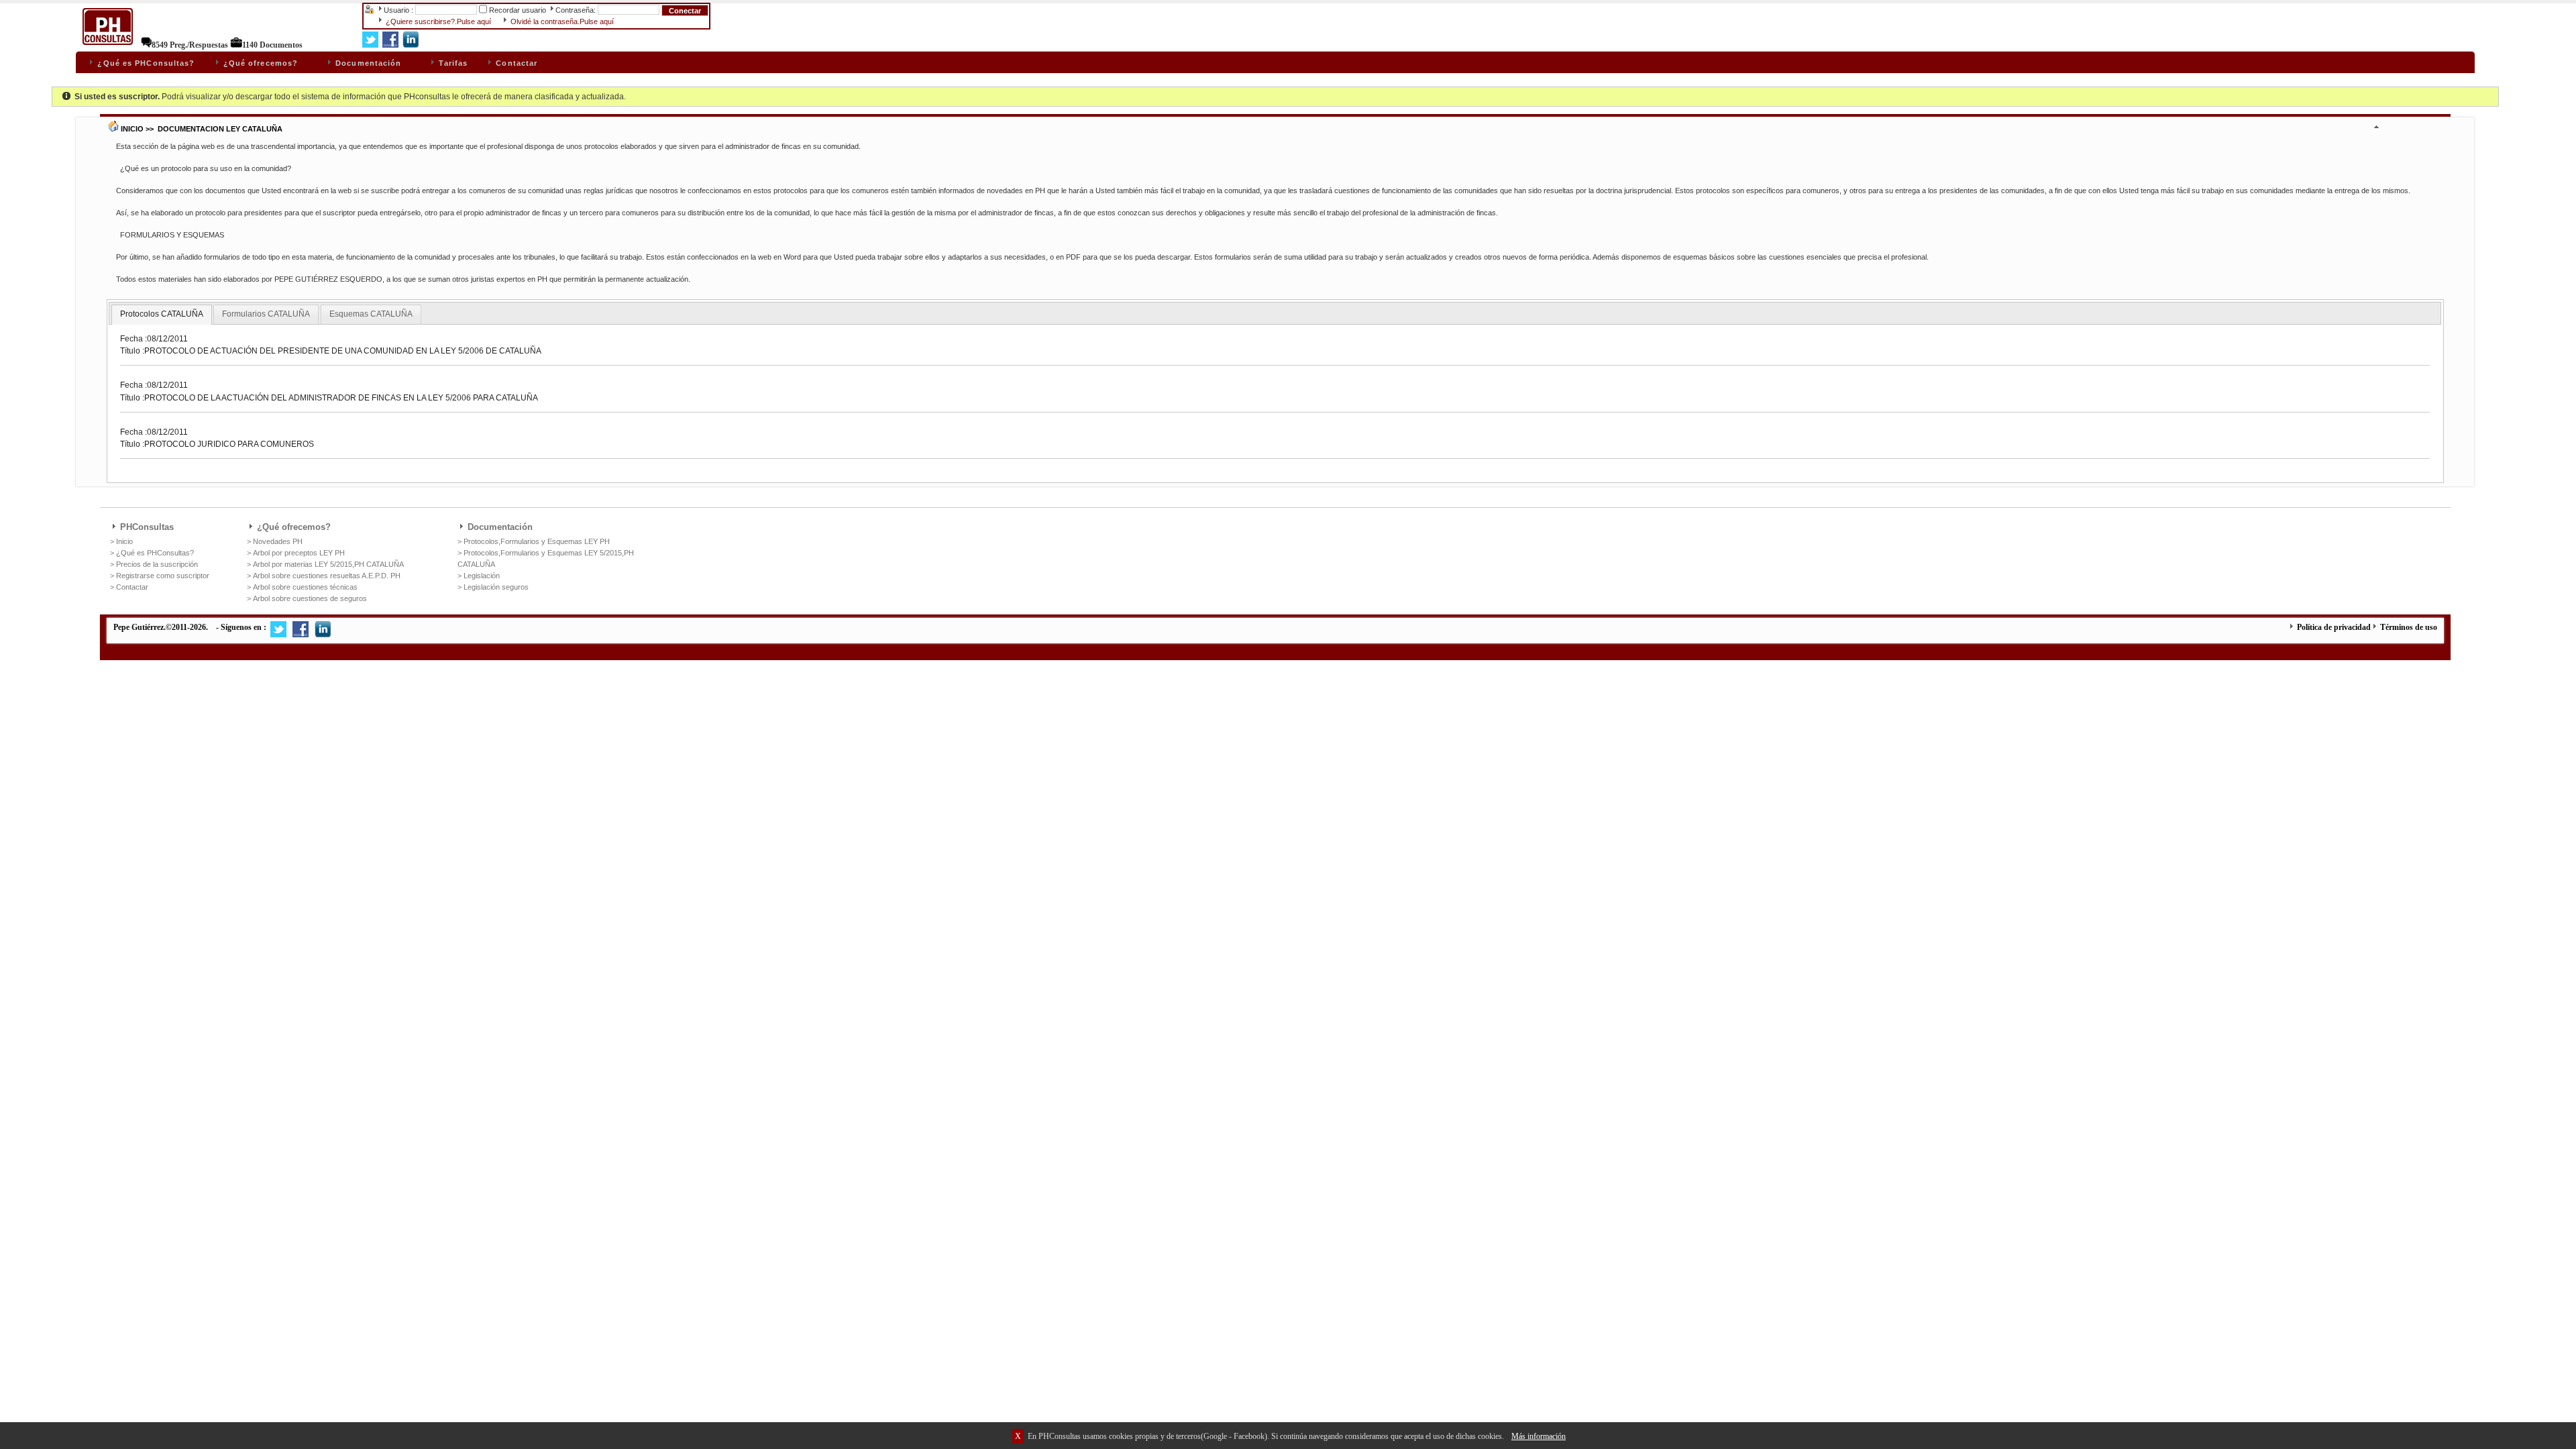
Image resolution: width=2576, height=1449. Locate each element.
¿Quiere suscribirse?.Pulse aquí (437, 21)
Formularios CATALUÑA (266, 314)
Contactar (515, 63)
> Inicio (121, 541)
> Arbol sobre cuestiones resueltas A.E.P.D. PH (324, 576)
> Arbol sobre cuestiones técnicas (302, 587)
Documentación (358, 63)
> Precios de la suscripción (154, 564)
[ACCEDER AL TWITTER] (278, 635)
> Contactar (129, 587)
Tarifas (452, 63)
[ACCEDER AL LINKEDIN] (323, 635)
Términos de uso (2408, 627)
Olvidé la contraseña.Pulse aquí (561, 21)
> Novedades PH (275, 541)
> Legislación (479, 576)
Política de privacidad (2333, 627)
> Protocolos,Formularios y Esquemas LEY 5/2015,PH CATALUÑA (546, 558)
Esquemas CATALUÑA (371, 314)
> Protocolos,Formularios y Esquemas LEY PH (534, 541)
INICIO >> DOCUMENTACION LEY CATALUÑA (201, 129)
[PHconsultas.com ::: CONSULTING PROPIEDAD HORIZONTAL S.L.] (108, 45)
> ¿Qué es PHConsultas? (152, 553)
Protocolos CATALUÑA (162, 314)
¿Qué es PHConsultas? (145, 63)
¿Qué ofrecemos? (250, 63)
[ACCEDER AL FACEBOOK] (301, 635)
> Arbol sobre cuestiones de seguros (307, 598)
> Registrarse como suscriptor (160, 576)
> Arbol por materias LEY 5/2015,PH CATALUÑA (325, 564)
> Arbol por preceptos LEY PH (296, 553)
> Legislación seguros (493, 587)
